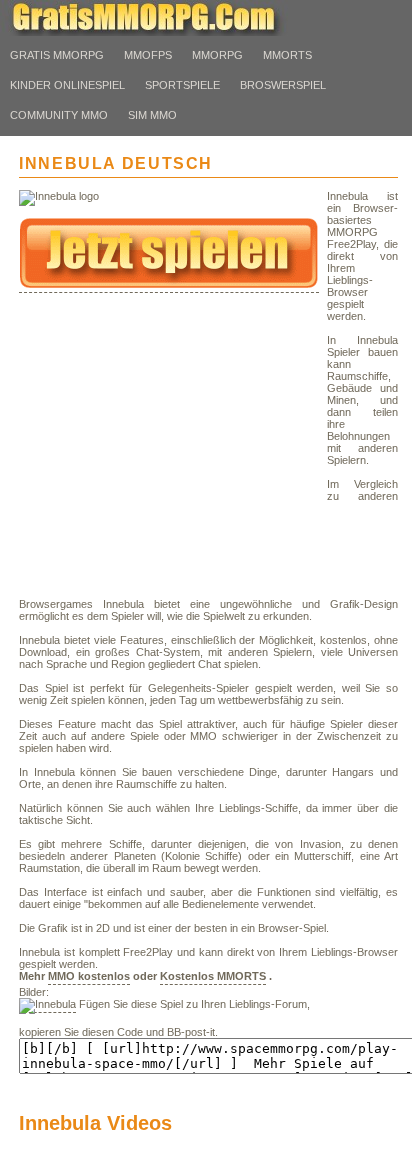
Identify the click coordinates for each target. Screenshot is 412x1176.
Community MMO (59, 115)
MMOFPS (148, 55)
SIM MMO (152, 115)
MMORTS (287, 55)
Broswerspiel (283, 85)
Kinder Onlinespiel (67, 85)
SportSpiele (182, 85)
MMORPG (217, 55)
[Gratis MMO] (160, 32)
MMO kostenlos (89, 976)
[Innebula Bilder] (47, 1005)
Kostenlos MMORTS (213, 976)
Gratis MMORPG (57, 55)
